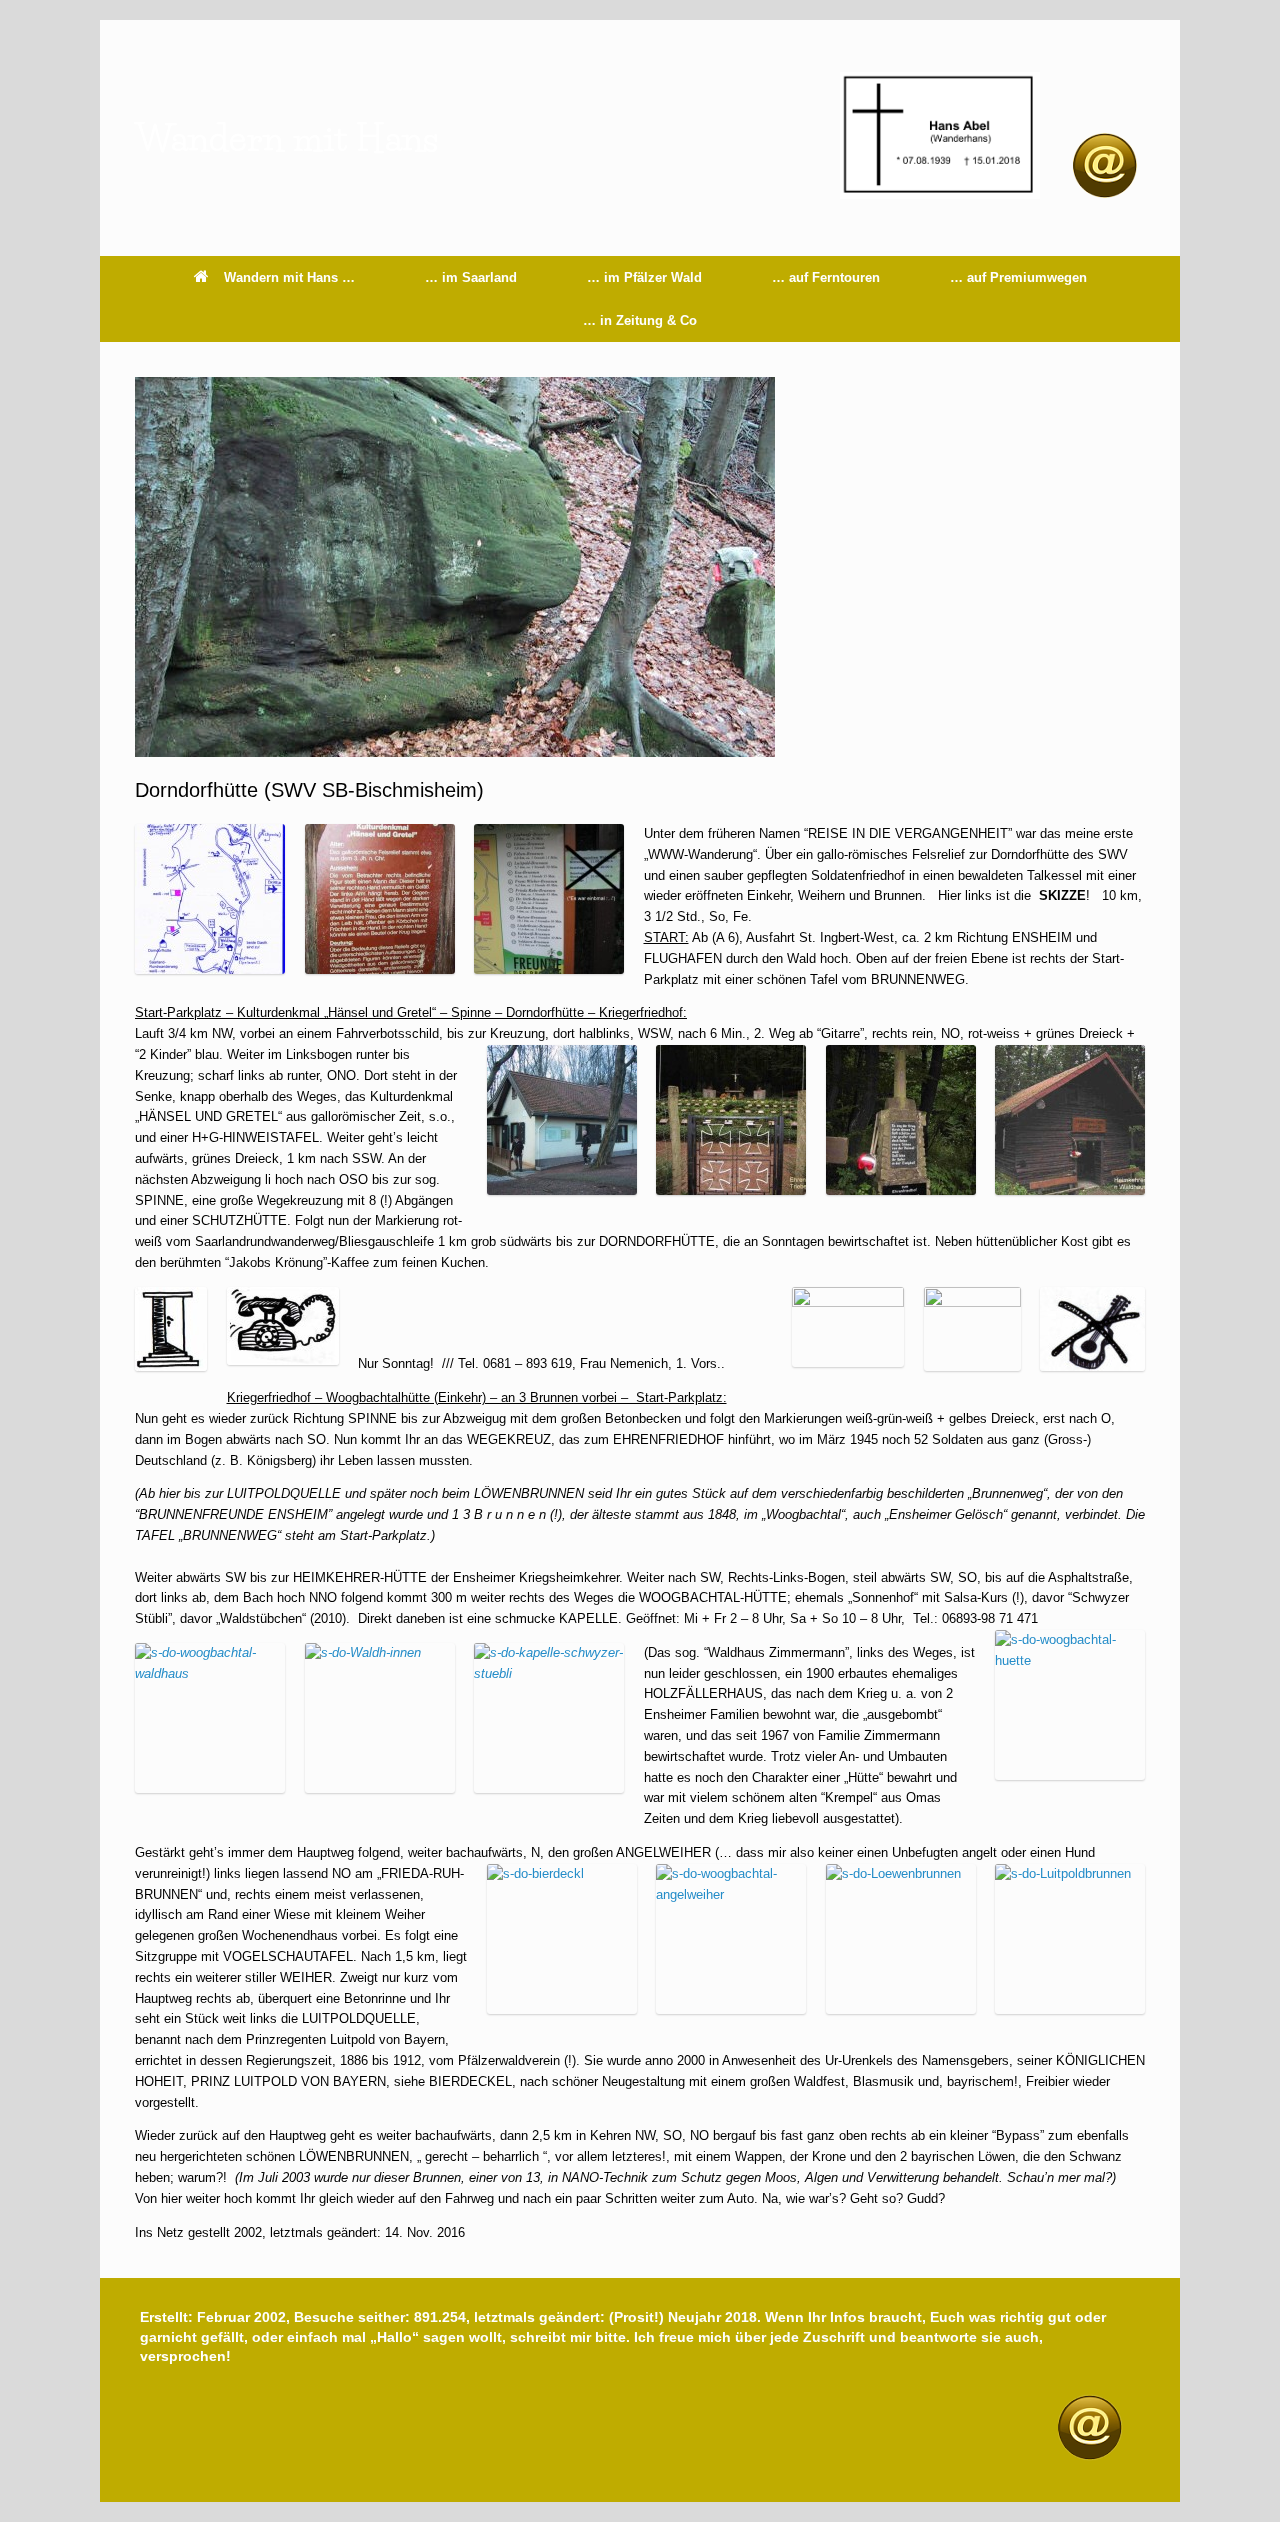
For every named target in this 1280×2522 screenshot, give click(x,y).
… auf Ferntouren (826, 277)
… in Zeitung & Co (640, 320)
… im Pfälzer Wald (644, 277)
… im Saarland (471, 277)
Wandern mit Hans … (289, 277)
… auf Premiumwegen (1018, 277)
